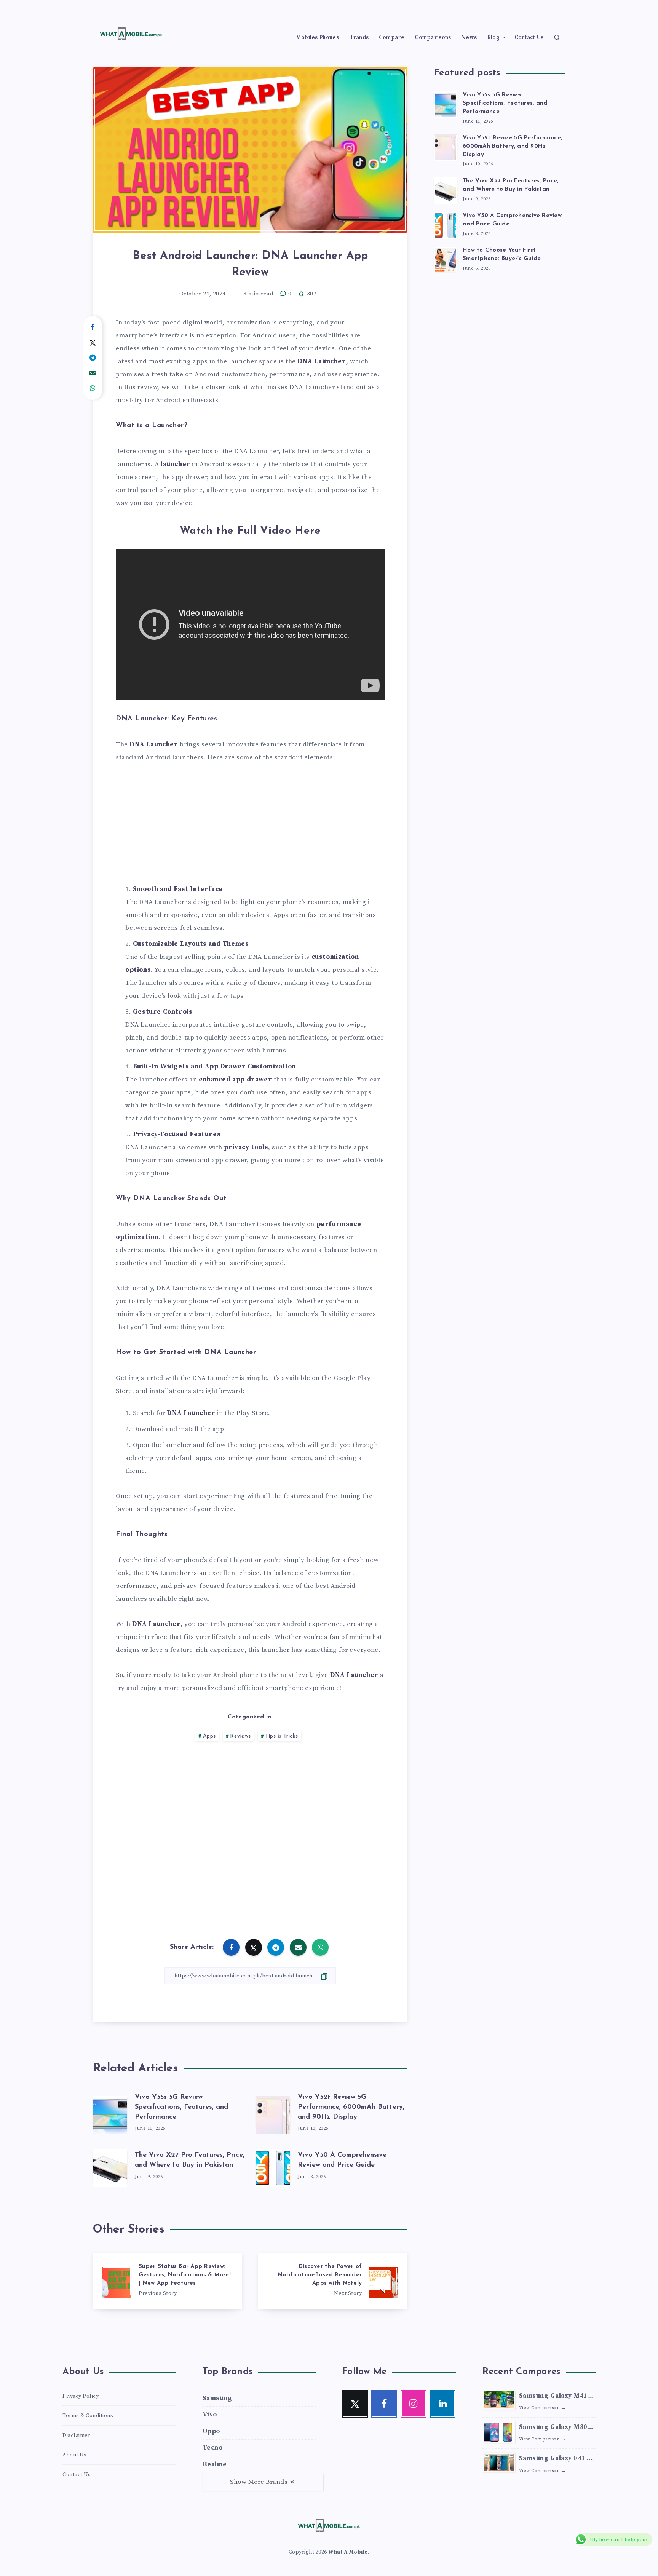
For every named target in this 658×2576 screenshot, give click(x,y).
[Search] (557, 37)
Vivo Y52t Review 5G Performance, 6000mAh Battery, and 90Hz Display (351, 2107)
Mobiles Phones (317, 38)
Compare (392, 38)
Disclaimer (76, 2435)
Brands (359, 38)
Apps (209, 1736)
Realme (215, 2464)
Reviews (240, 1736)
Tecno (213, 2448)
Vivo (210, 2415)
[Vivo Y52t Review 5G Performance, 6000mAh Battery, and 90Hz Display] (446, 147)
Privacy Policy (81, 2396)
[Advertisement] (250, 828)
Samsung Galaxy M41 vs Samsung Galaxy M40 (553, 2397)
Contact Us (529, 38)
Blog (493, 38)
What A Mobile (348, 2552)
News (469, 38)
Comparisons (433, 38)
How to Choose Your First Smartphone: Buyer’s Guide (502, 255)
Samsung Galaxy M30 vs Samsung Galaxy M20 (553, 2428)
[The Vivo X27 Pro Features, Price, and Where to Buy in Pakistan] (446, 190)
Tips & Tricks (282, 1736)
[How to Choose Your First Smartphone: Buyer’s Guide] (446, 259)
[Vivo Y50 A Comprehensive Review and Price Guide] (446, 224)
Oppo (211, 2431)
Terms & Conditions (88, 2416)
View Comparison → (543, 2408)
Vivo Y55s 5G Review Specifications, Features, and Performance (181, 2107)
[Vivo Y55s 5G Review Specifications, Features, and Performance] (446, 104)
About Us (74, 2455)
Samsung (217, 2398)
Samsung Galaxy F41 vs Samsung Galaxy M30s (557, 2459)
